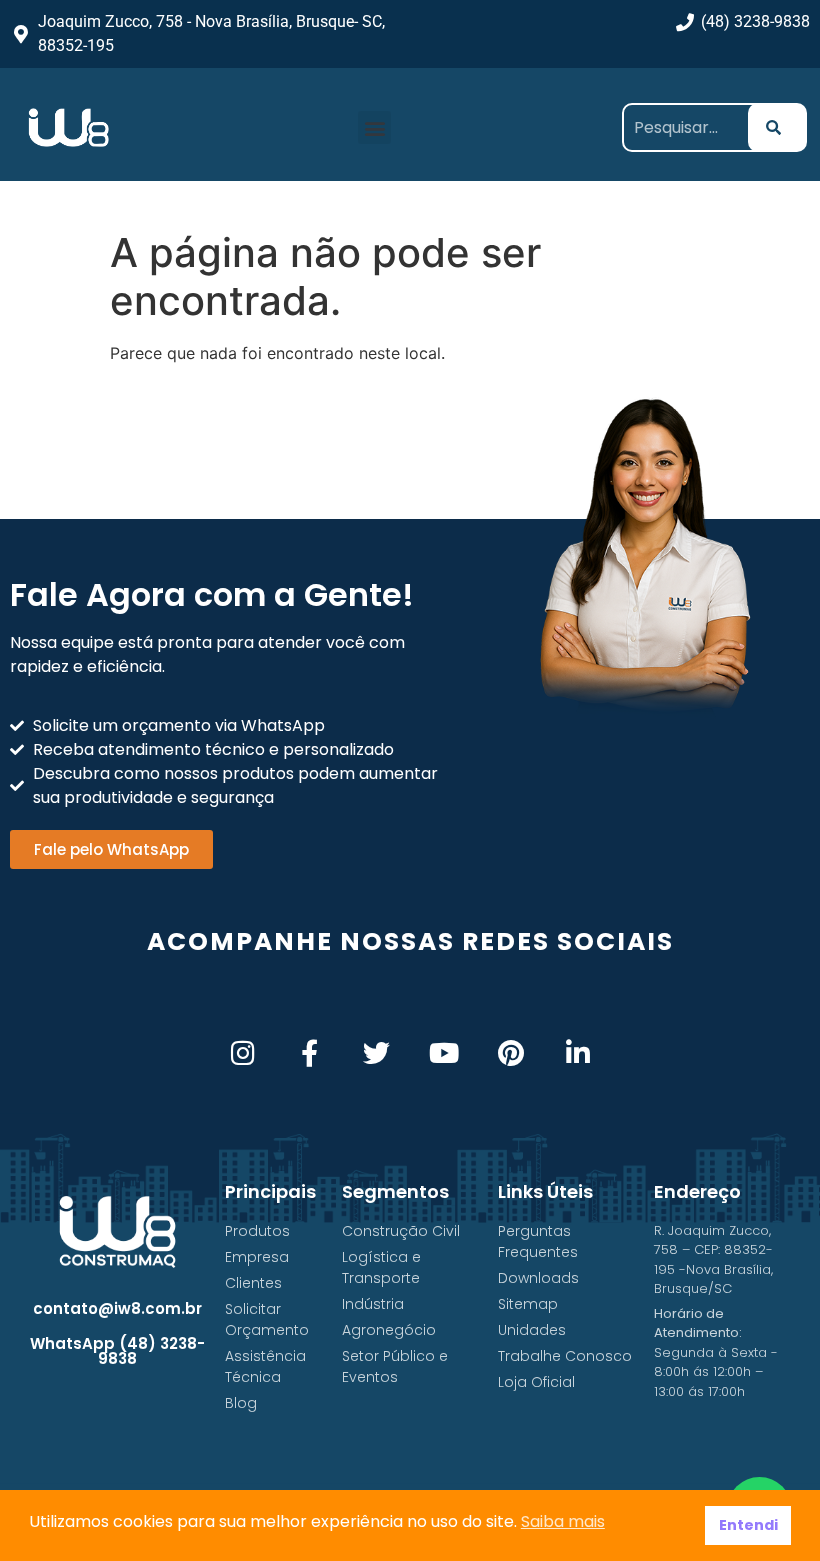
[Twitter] (376, 1052)
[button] (374, 127)
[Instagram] (242, 1052)
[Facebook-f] (309, 1052)
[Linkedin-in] (577, 1052)
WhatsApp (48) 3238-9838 (117, 1351)
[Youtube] (443, 1052)
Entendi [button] (748, 1525)
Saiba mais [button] (563, 1521)
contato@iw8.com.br (117, 1308)
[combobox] (692, 127)
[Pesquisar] (777, 127)
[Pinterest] (510, 1052)
